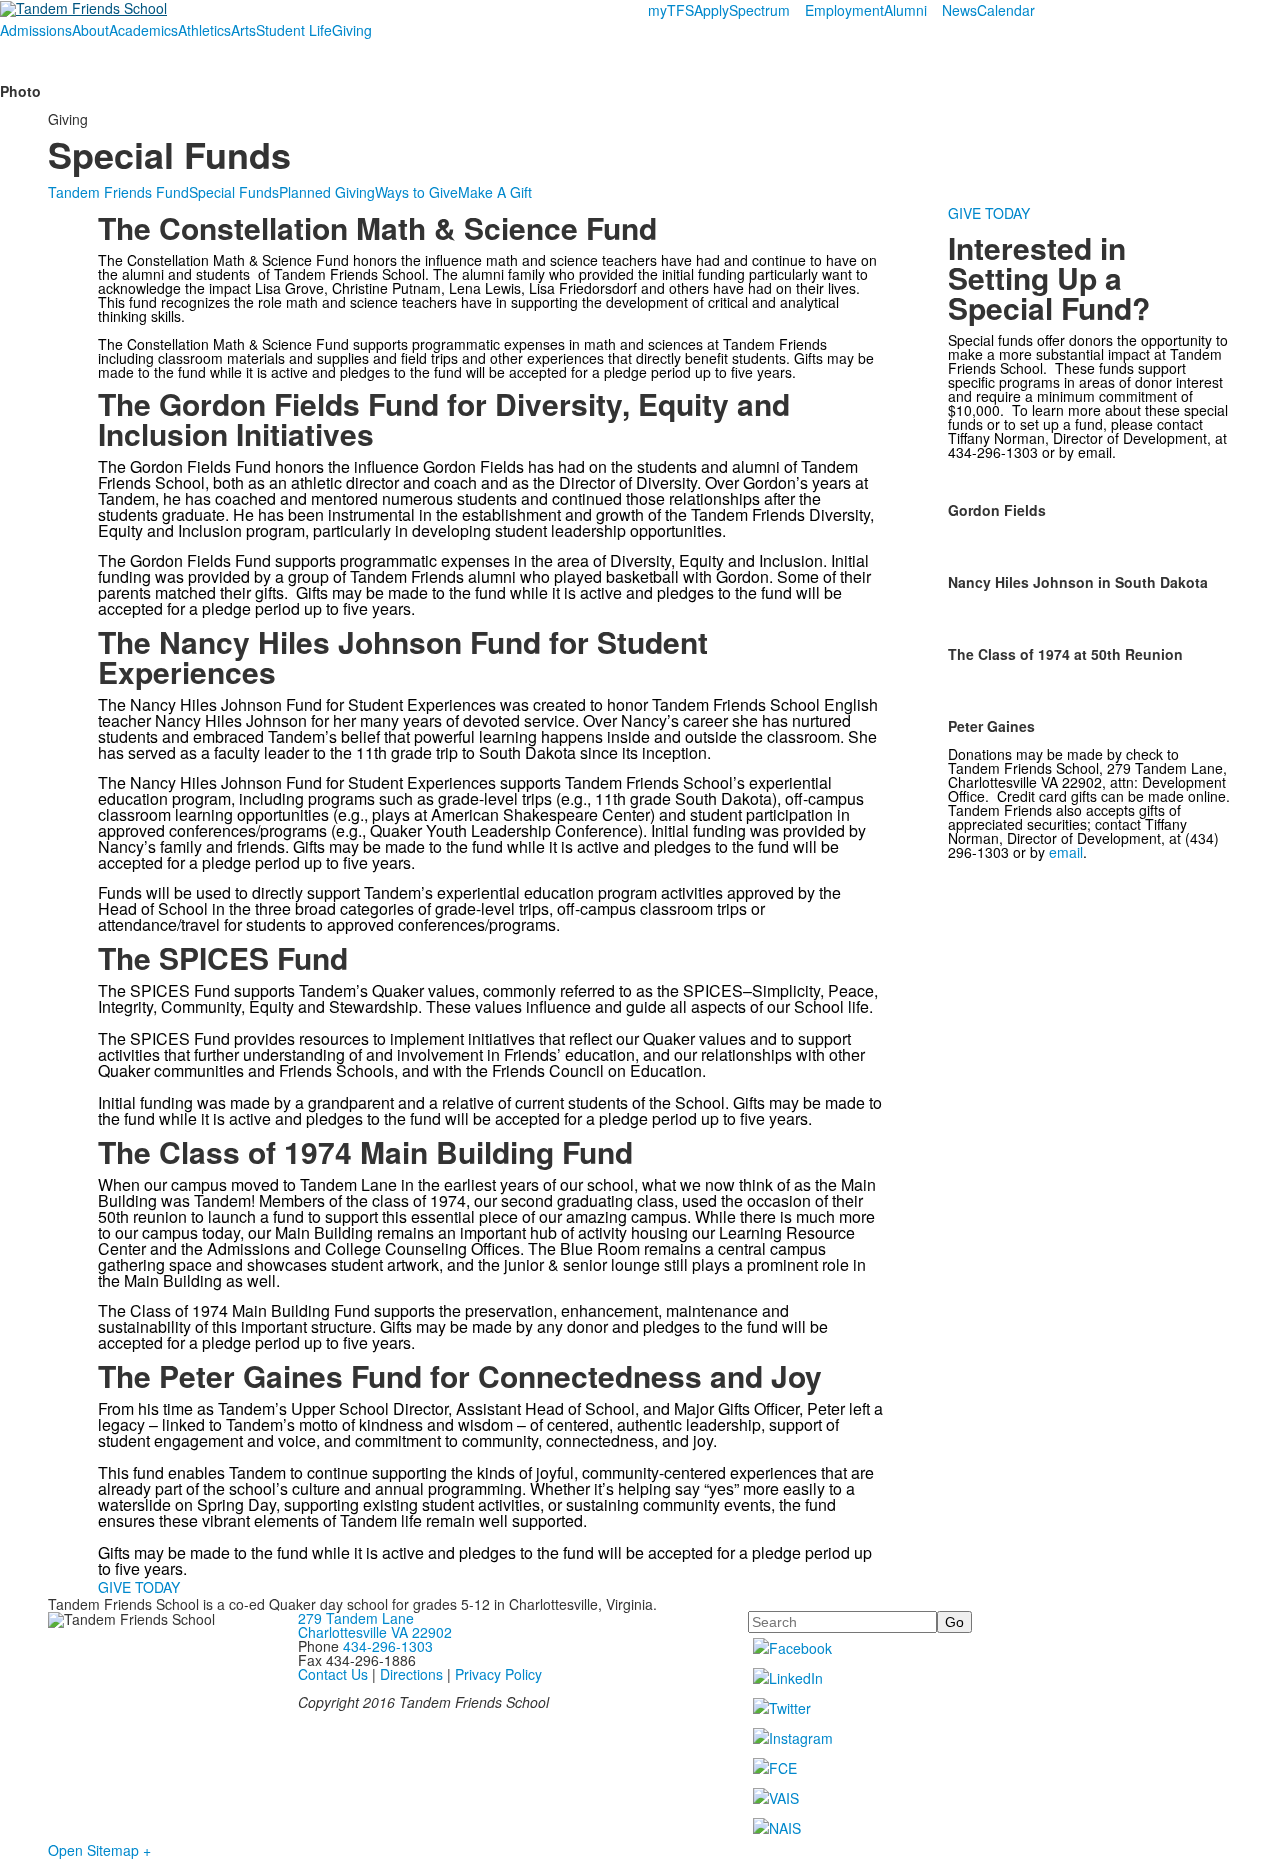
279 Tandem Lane (356, 1618)
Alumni (905, 10)
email (1095, 452)
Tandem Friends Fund (118, 192)
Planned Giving (327, 192)
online (1205, 796)
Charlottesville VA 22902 (375, 1632)
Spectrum (759, 10)
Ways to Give (416, 192)
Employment (844, 10)
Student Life (294, 30)
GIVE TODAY (139, 1587)
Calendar (1006, 10)
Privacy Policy (498, 1674)
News (959, 10)
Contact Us (333, 1674)
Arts (243, 30)
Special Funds (234, 192)
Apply (711, 10)
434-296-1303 (388, 1646)
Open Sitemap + (99, 1850)
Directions (411, 1674)
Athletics (204, 30)
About (90, 30)
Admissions (36, 30)
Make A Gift (495, 192)
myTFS (671, 10)
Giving (352, 30)
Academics (143, 30)
